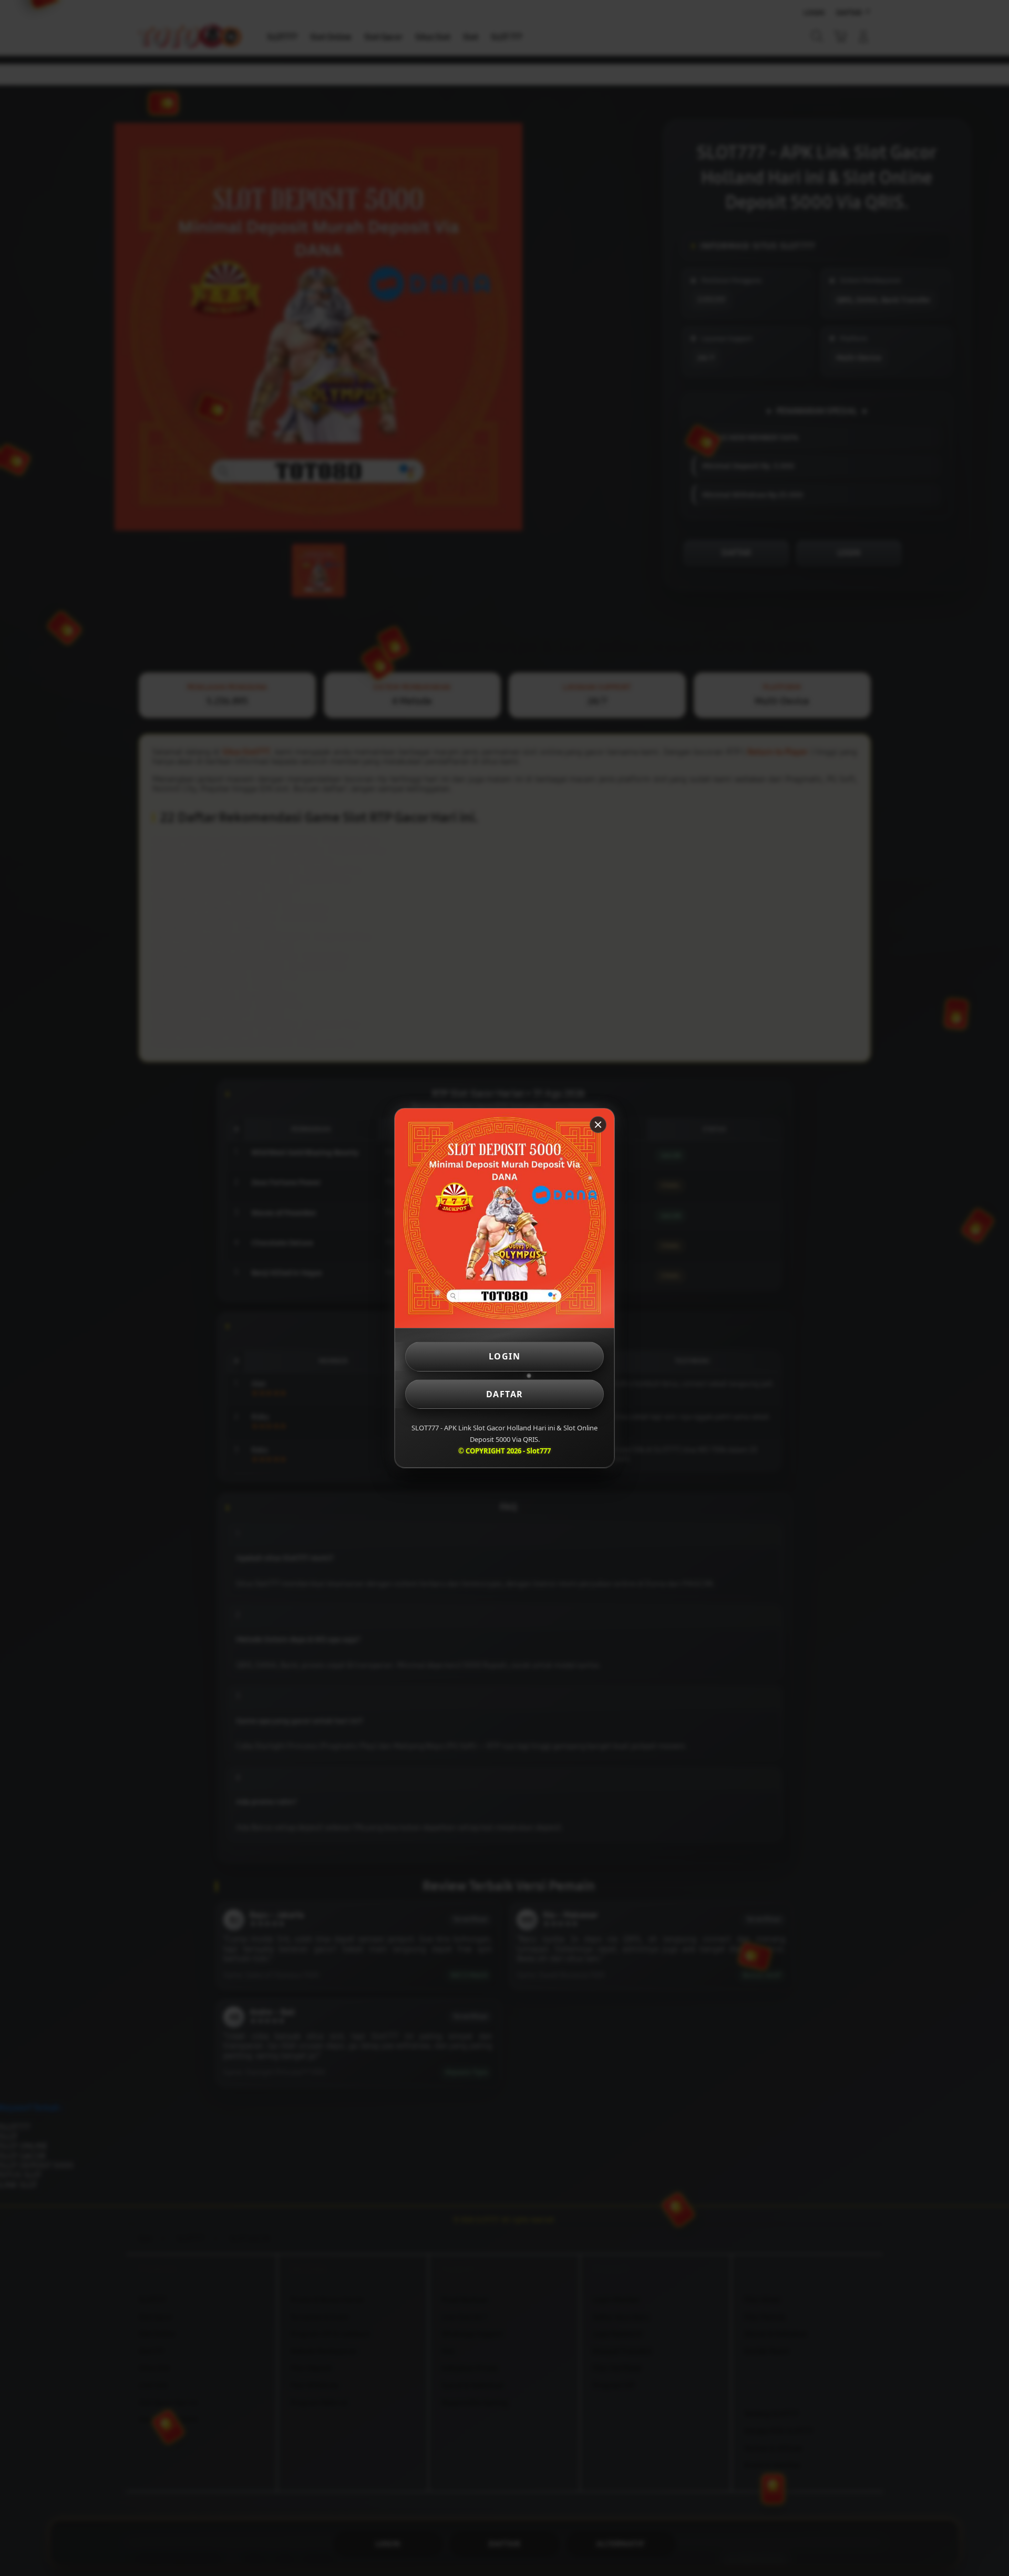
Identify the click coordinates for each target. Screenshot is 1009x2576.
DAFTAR (505, 1394)
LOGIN (505, 1356)
